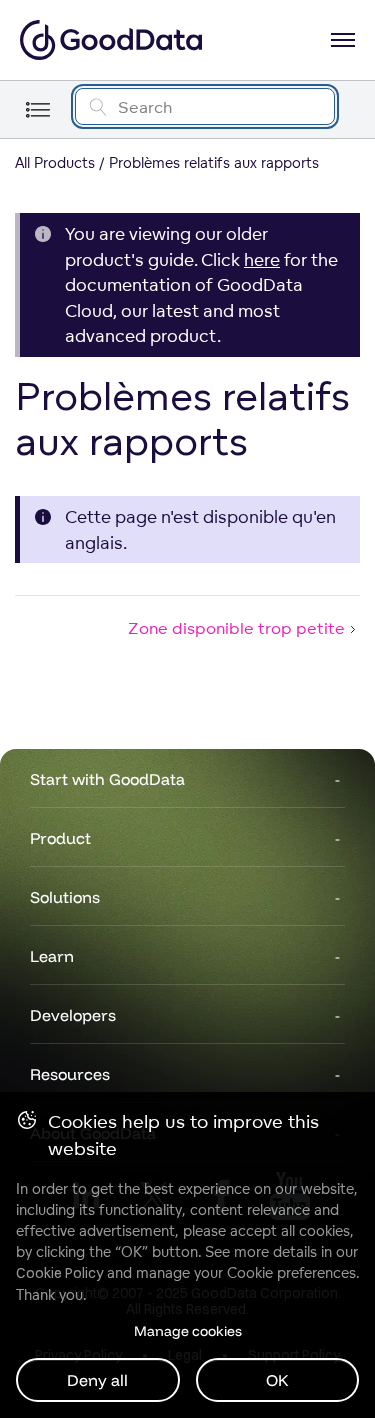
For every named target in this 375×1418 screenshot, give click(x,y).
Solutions (65, 897)
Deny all (97, 1380)
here (262, 259)
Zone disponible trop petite (236, 628)
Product (60, 838)
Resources (70, 1074)
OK (277, 1380)
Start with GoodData (107, 779)
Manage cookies (188, 1331)
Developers (73, 1015)
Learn (52, 956)
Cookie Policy (59, 1273)
